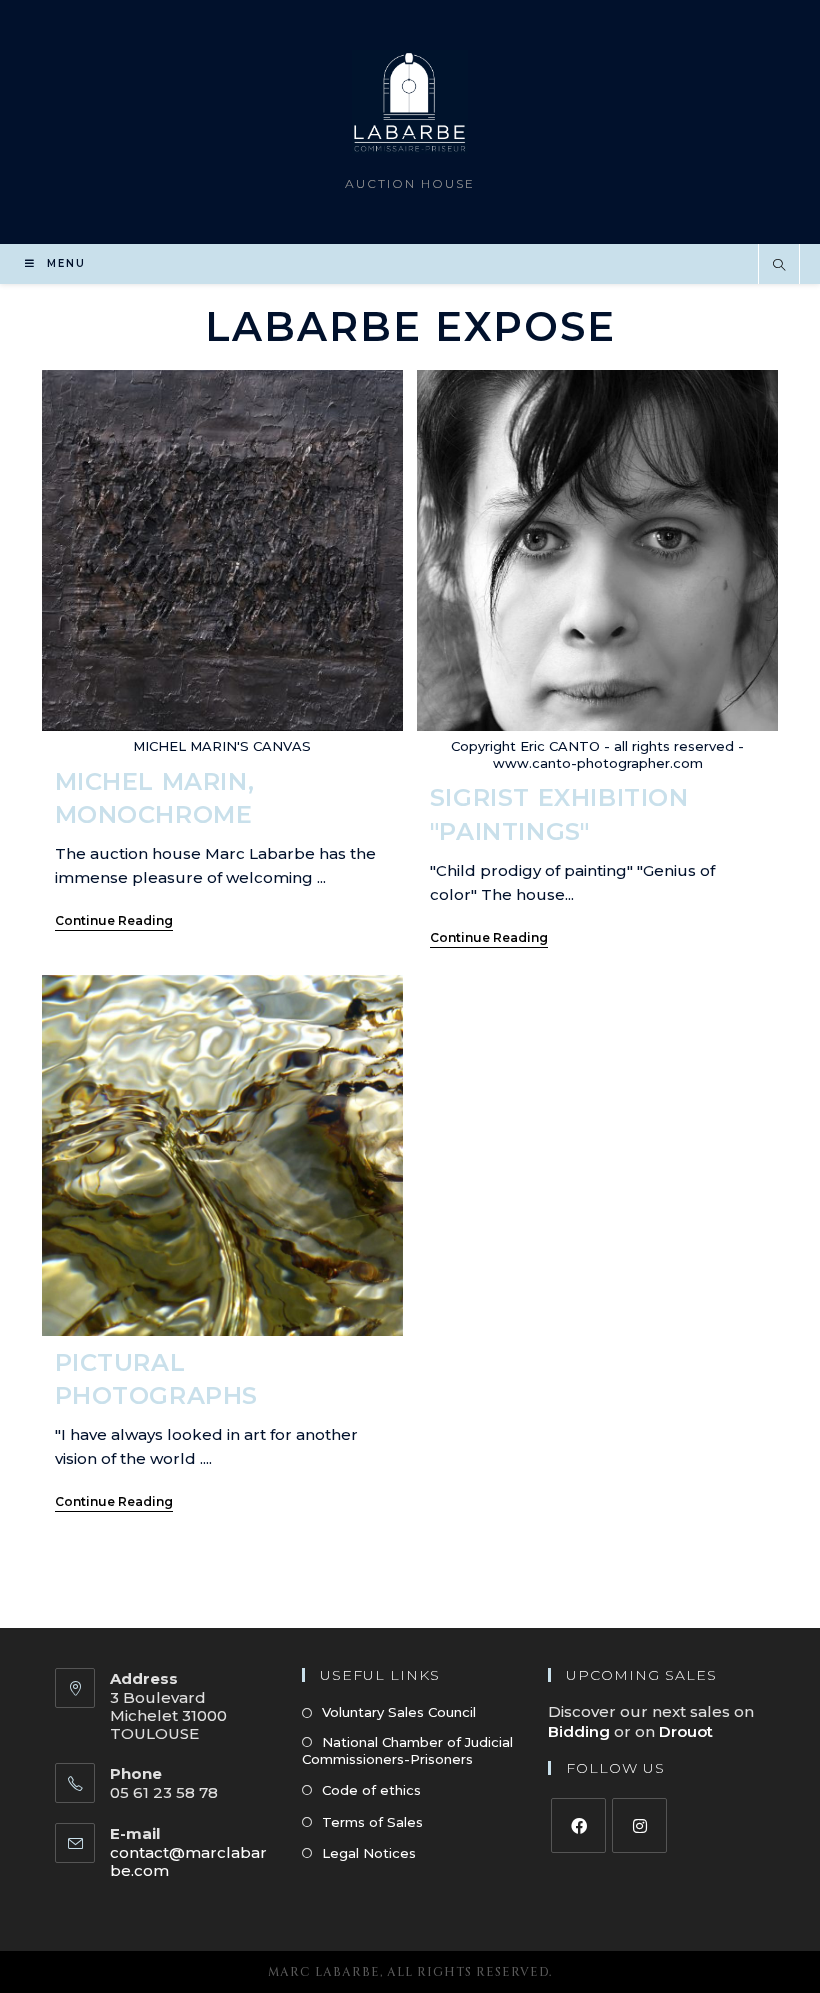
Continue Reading (114, 921)
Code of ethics (371, 1790)
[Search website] (779, 266)
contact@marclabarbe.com (188, 1861)
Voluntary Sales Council (399, 1712)
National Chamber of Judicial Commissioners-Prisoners (407, 1750)
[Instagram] (639, 1825)
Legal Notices (369, 1853)
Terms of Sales (372, 1822)
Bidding (581, 1731)
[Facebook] (578, 1825)
